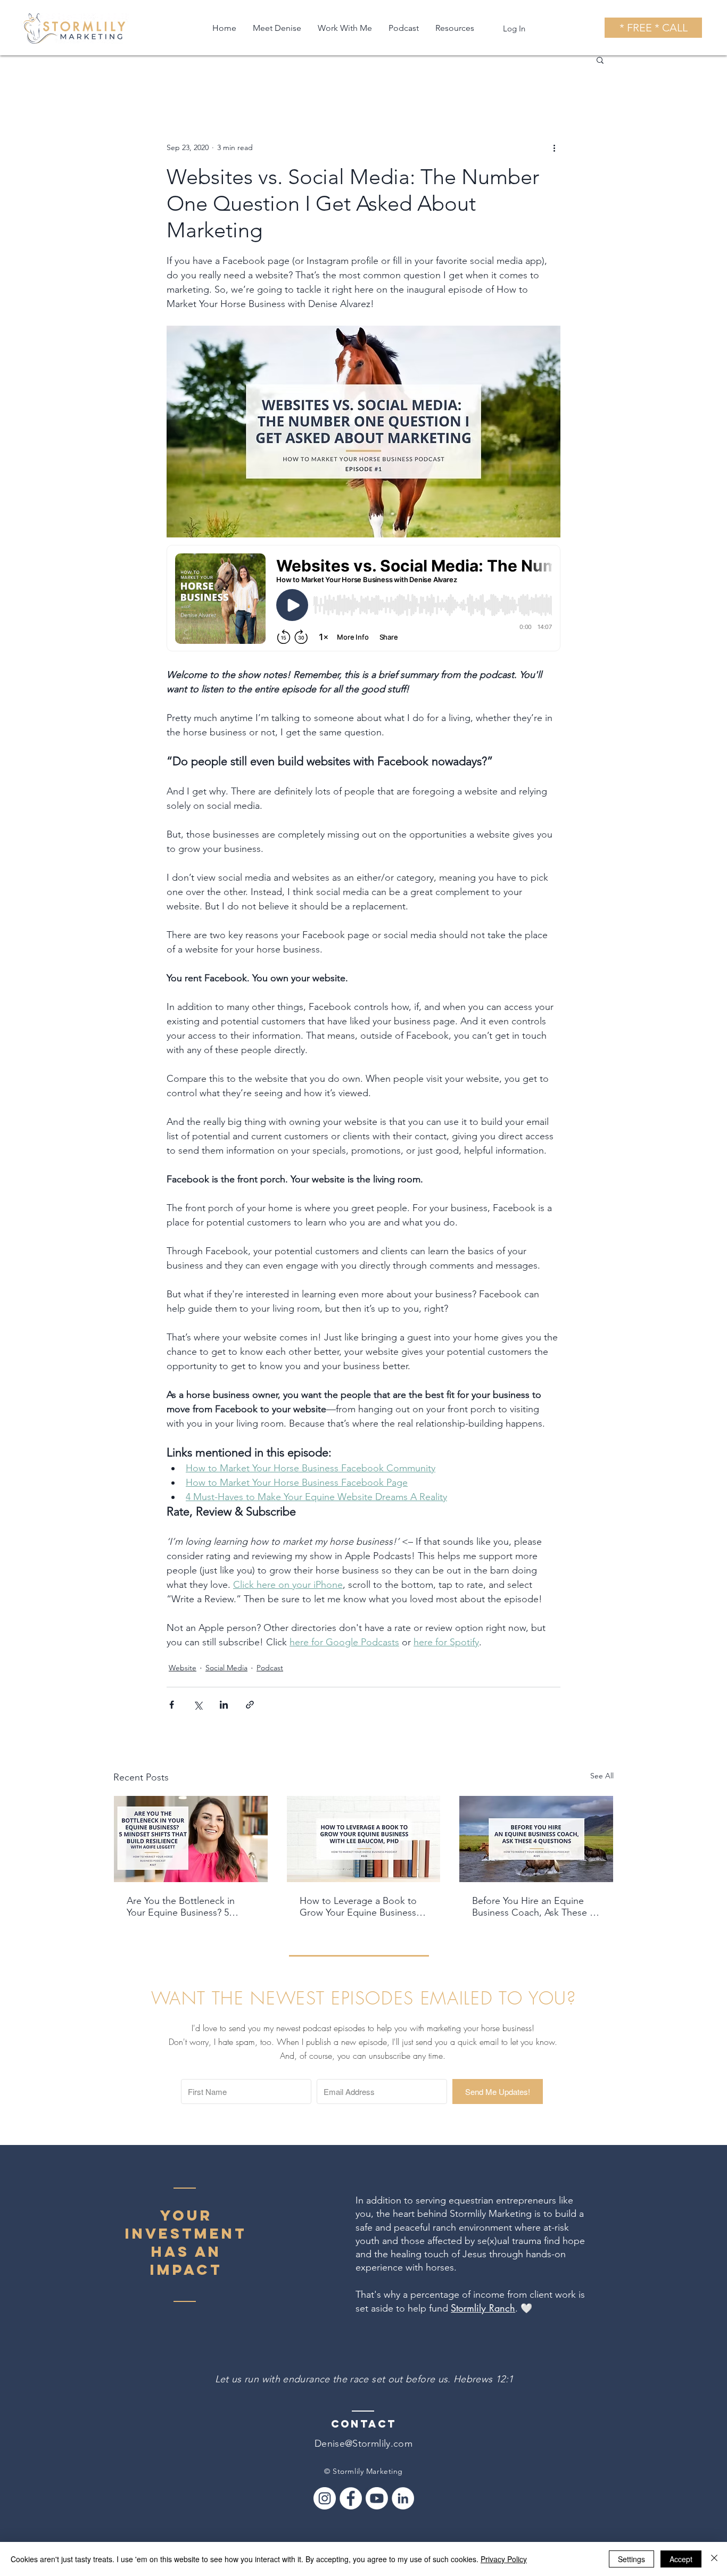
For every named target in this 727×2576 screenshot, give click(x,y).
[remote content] (363, 599)
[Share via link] (250, 1705)
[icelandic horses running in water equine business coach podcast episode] (536, 1839)
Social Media (226, 1668)
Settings (631, 2559)
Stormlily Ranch (483, 2308)
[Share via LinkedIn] (224, 1705)
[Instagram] (325, 2498)
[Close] (714, 2559)
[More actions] (554, 147)
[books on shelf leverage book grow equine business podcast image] (364, 1839)
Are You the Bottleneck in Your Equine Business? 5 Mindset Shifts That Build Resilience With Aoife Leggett (190, 1907)
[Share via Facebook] (172, 1705)
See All (602, 1776)
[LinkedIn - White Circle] (403, 2498)
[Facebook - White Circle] (351, 2498)
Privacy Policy (504, 2559)
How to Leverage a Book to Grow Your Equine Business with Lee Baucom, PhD (358, 1907)
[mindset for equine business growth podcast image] (191, 1839)
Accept (681, 2559)
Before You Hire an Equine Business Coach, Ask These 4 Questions (533, 1907)
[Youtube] (377, 2498)
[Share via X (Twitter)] (198, 1705)
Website (183, 1668)
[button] (600, 60)
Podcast (270, 1668)
